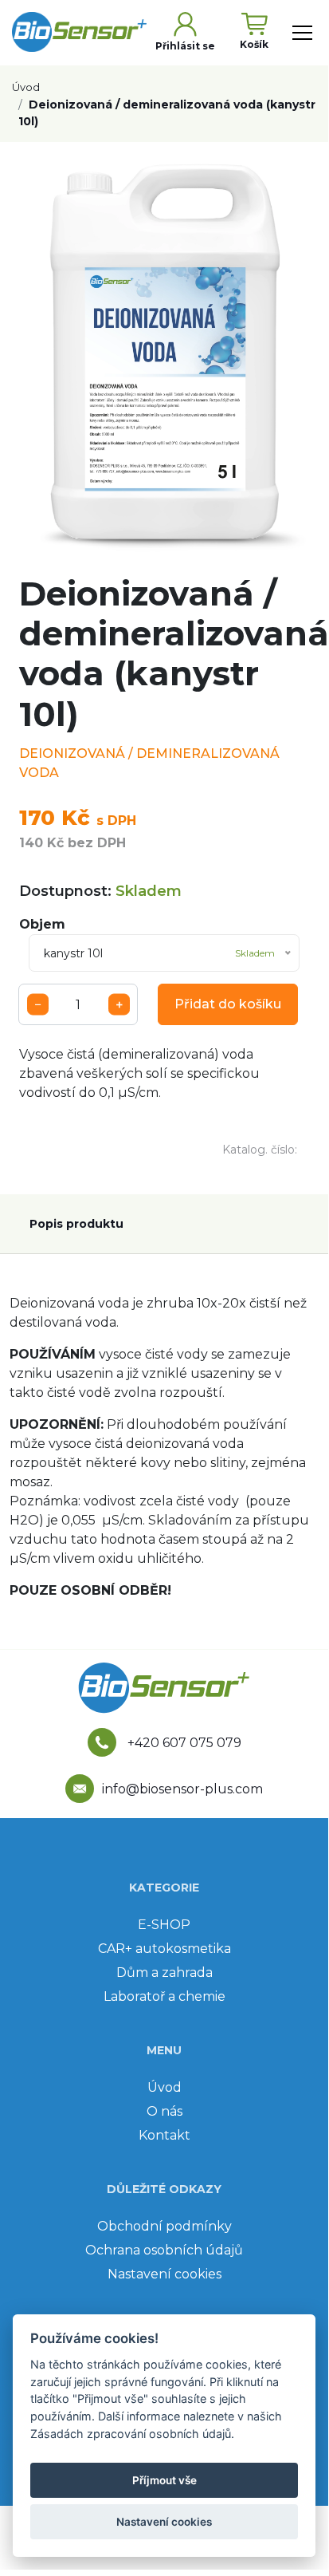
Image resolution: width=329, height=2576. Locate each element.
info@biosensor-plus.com (182, 1789)
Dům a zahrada (164, 1972)
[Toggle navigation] (302, 33)
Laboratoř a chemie (164, 1996)
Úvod (26, 87)
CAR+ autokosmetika (164, 1949)
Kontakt (164, 2135)
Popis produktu (76, 1224)
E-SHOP (164, 1925)
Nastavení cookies (164, 2274)
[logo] (81, 32)
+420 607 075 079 (183, 1743)
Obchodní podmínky (164, 2226)
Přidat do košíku (228, 1004)
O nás (164, 2111)
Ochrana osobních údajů (164, 2250)
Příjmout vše (164, 2480)
